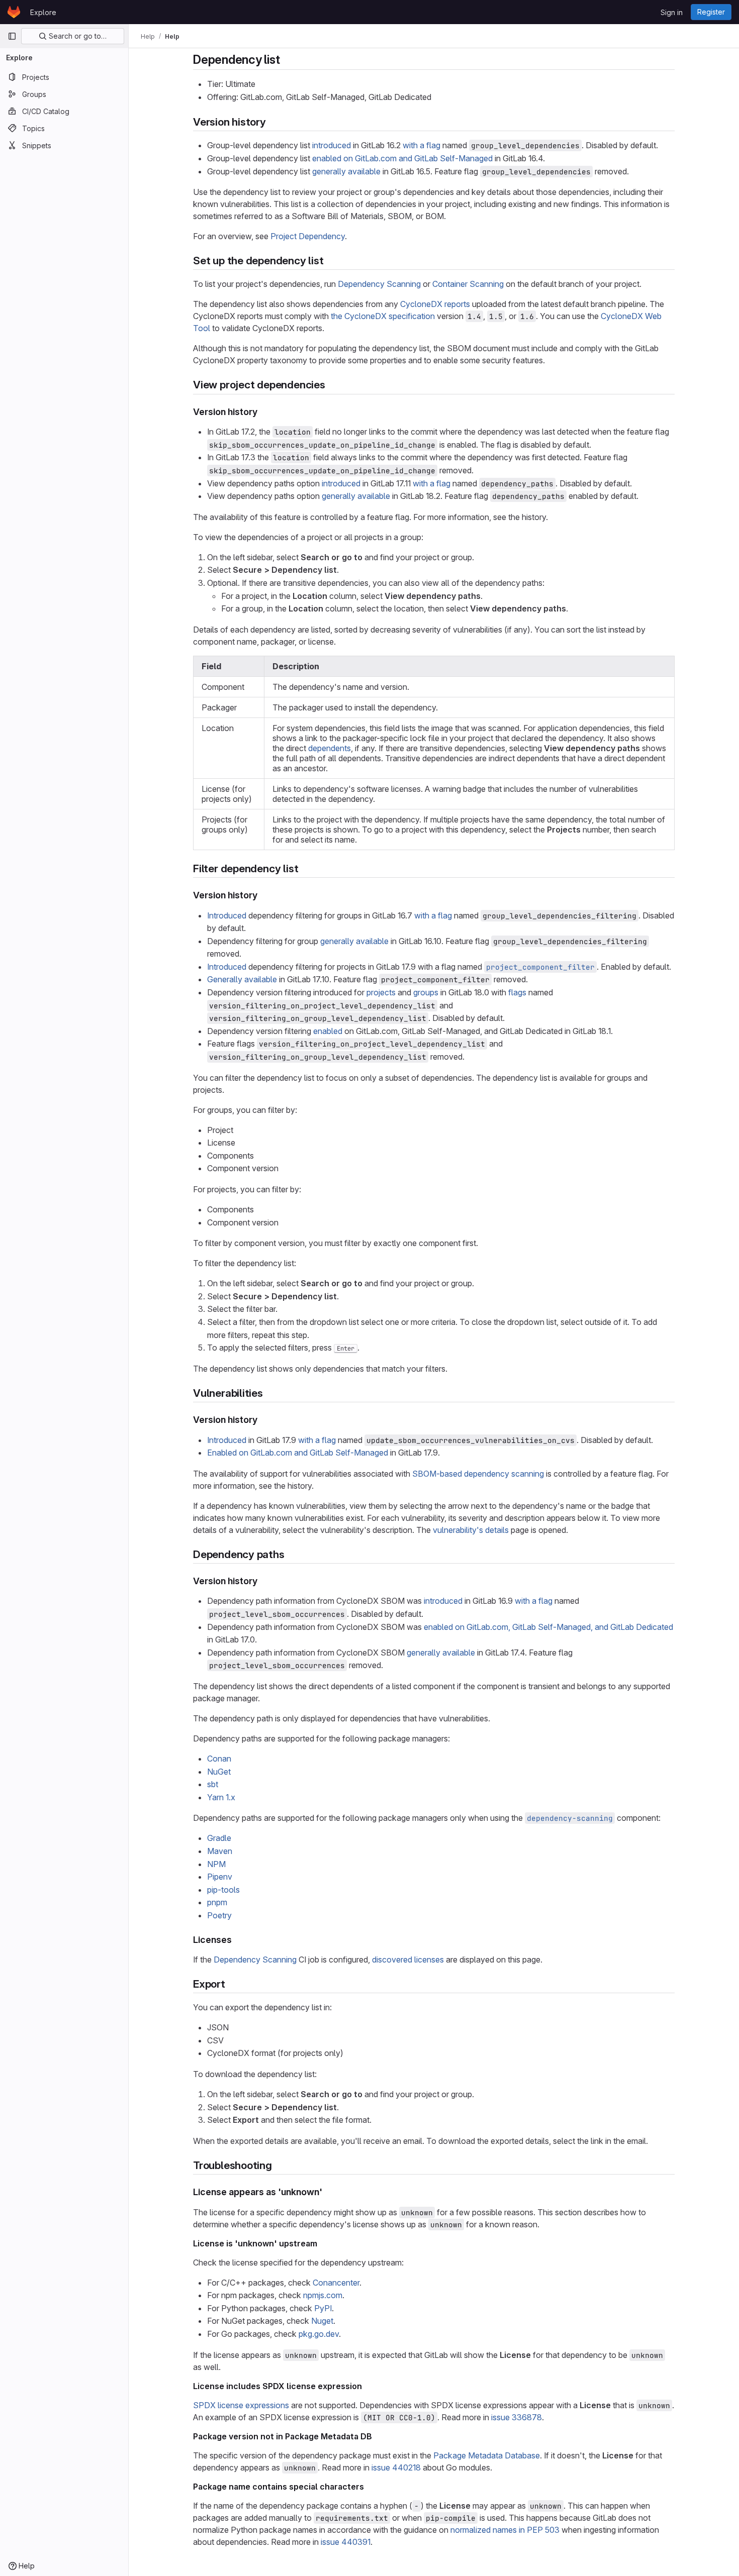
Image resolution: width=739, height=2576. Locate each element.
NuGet (219, 1772)
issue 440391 (346, 2542)
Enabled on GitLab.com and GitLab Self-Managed (298, 1453)
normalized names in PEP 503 (505, 2530)
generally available (346, 171)
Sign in (672, 12)
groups (426, 992)
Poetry (219, 1915)
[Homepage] (14, 12)
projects (381, 992)
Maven (220, 1851)
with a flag (422, 145)
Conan (219, 1759)
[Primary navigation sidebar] (12, 36)
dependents (330, 748)
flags (517, 992)
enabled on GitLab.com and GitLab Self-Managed (402, 158)
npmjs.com (323, 2295)
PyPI (323, 2308)
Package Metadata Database (487, 2455)
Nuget (322, 2321)
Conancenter (336, 2283)
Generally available (242, 979)
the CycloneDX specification (383, 316)
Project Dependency (308, 236)
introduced (332, 145)
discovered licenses (408, 1960)
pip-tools (223, 1890)
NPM (216, 1864)
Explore (43, 12)
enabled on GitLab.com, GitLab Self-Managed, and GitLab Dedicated (548, 1627)
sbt (213, 1784)
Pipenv (220, 1877)
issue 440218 (396, 2467)
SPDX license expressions (241, 2405)
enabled (328, 1031)
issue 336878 (517, 2417)
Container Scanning (468, 284)
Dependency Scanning (379, 284)
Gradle (219, 1838)
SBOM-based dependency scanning (478, 1474)
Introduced (227, 915)
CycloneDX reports (435, 304)
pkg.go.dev (319, 2334)
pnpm (217, 1902)
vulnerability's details (471, 1530)
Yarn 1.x (221, 1797)
